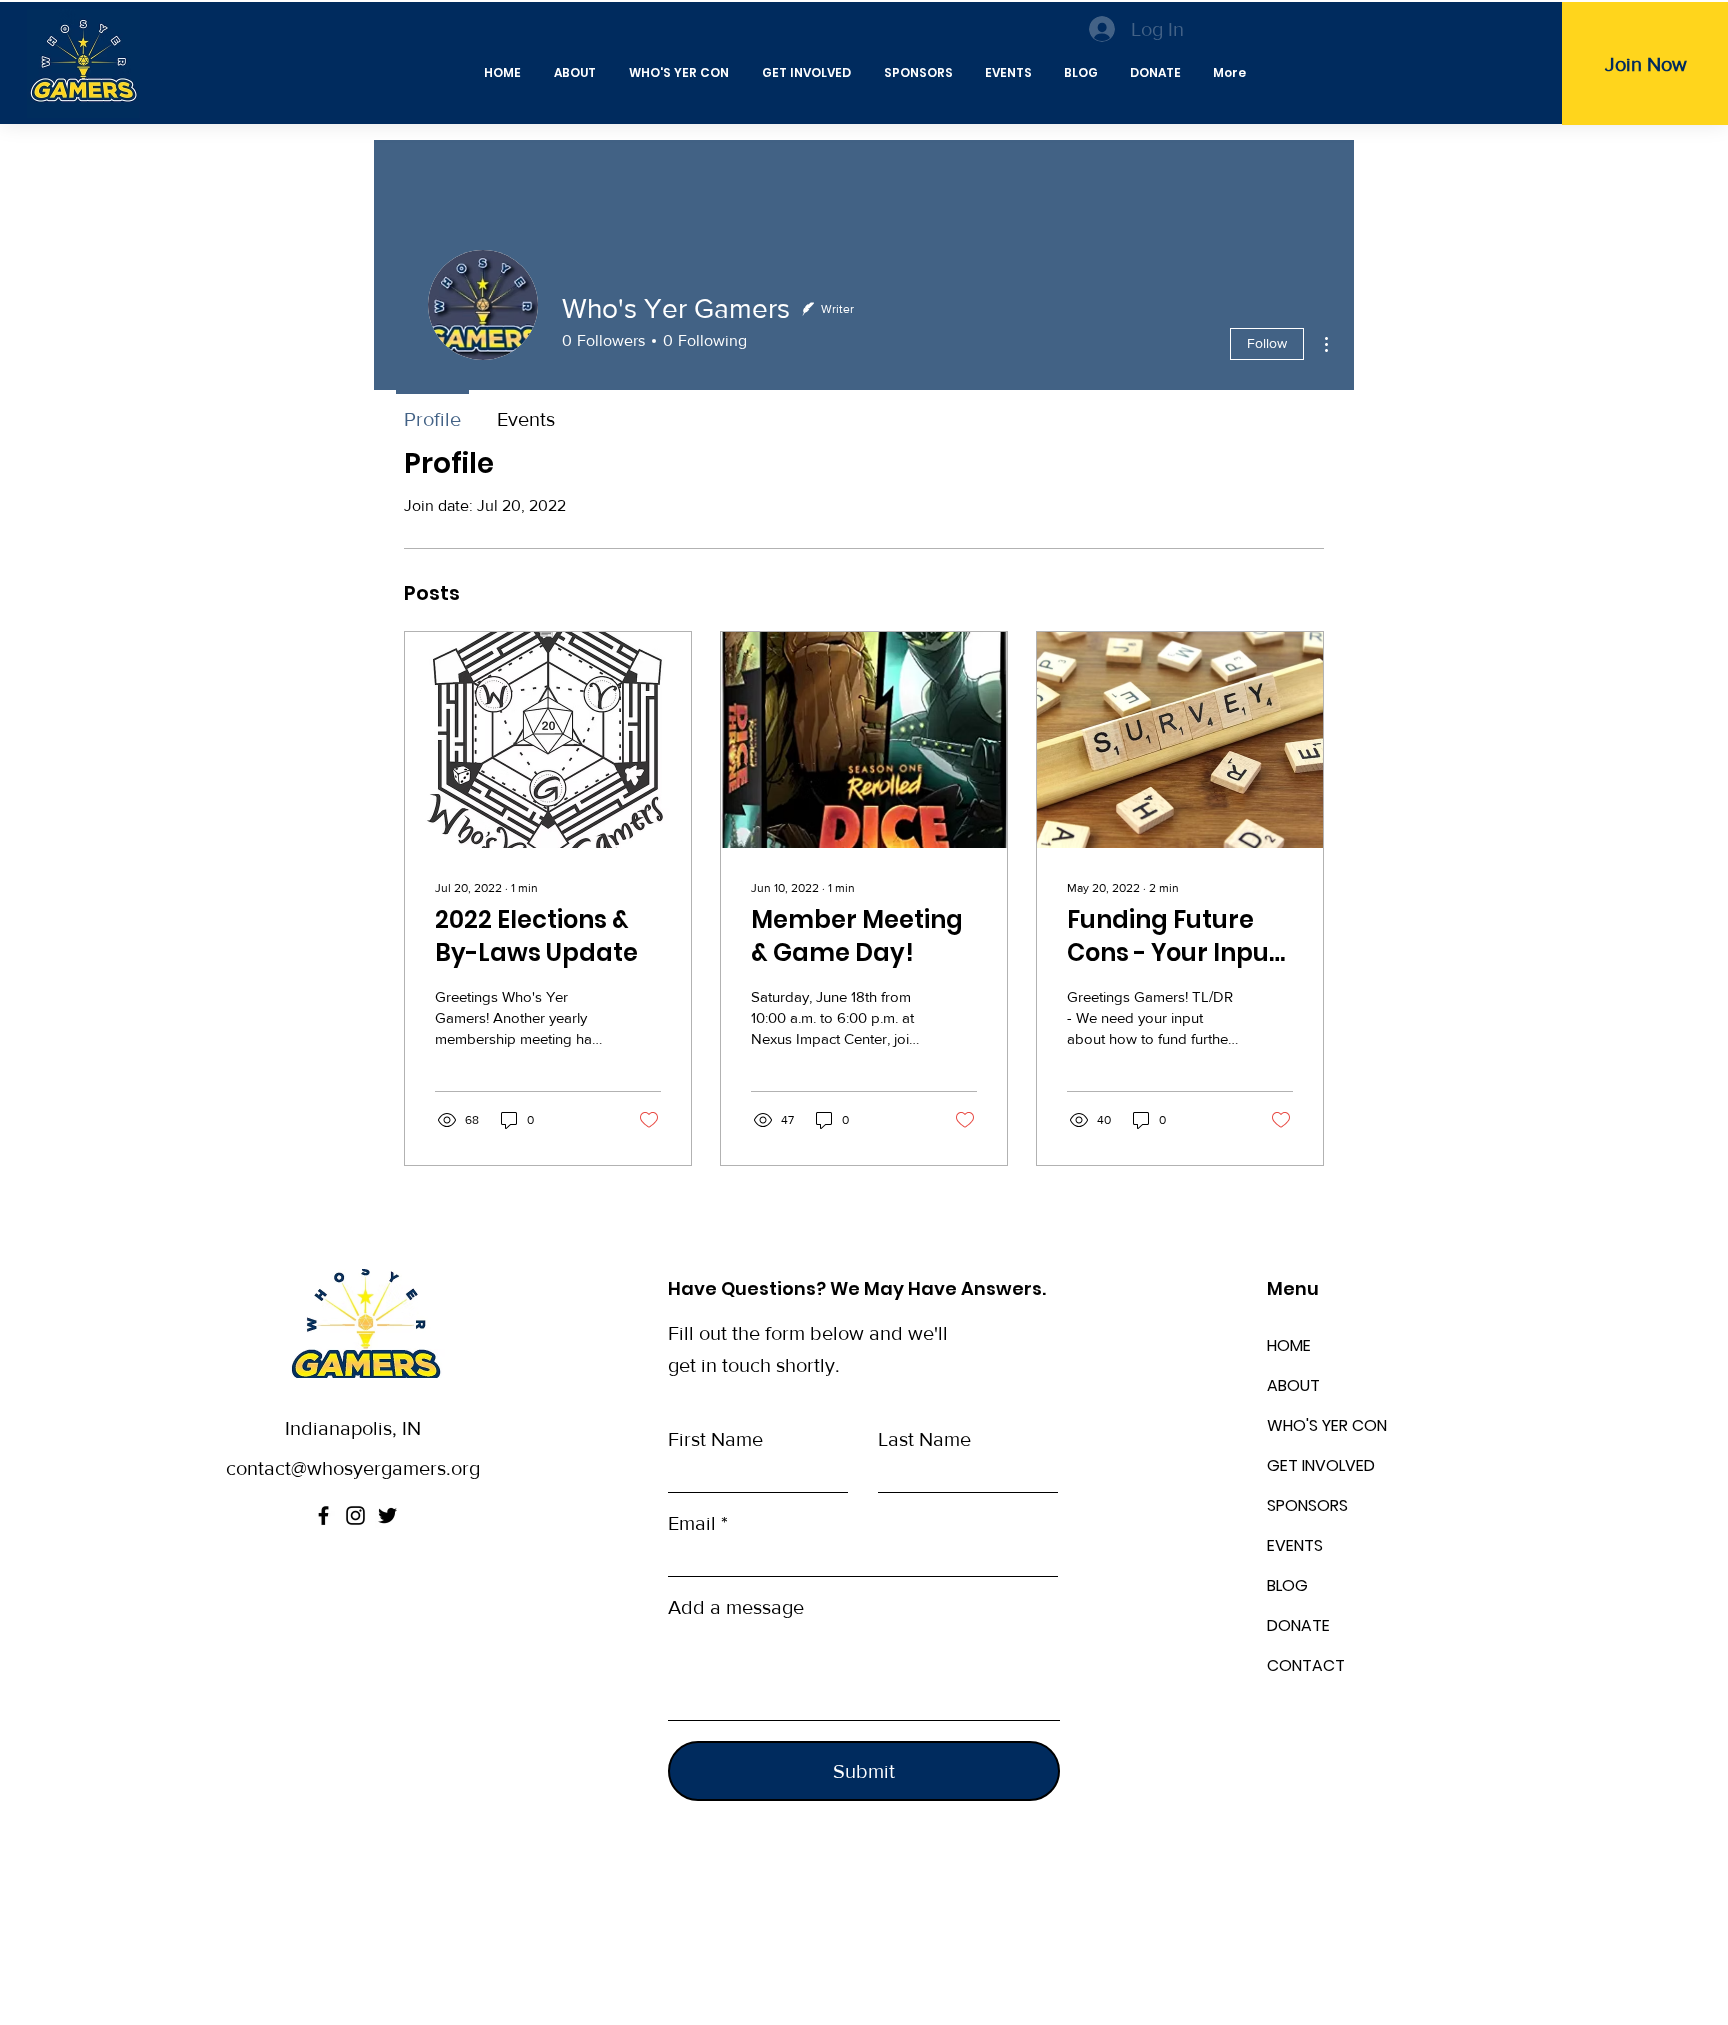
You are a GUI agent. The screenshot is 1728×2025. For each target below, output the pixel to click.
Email (692, 1523)
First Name (715, 1439)
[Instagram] (355, 1515)
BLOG (1287, 1585)
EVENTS (1295, 1545)
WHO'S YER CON (1327, 1425)
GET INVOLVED (1321, 1465)
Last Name (924, 1439)
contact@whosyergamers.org (353, 1468)
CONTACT (1306, 1665)
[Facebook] (323, 1515)
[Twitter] (387, 1515)
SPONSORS (1307, 1505)
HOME (1289, 1345)
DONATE (1298, 1625)
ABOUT (1293, 1385)
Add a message (736, 1607)
